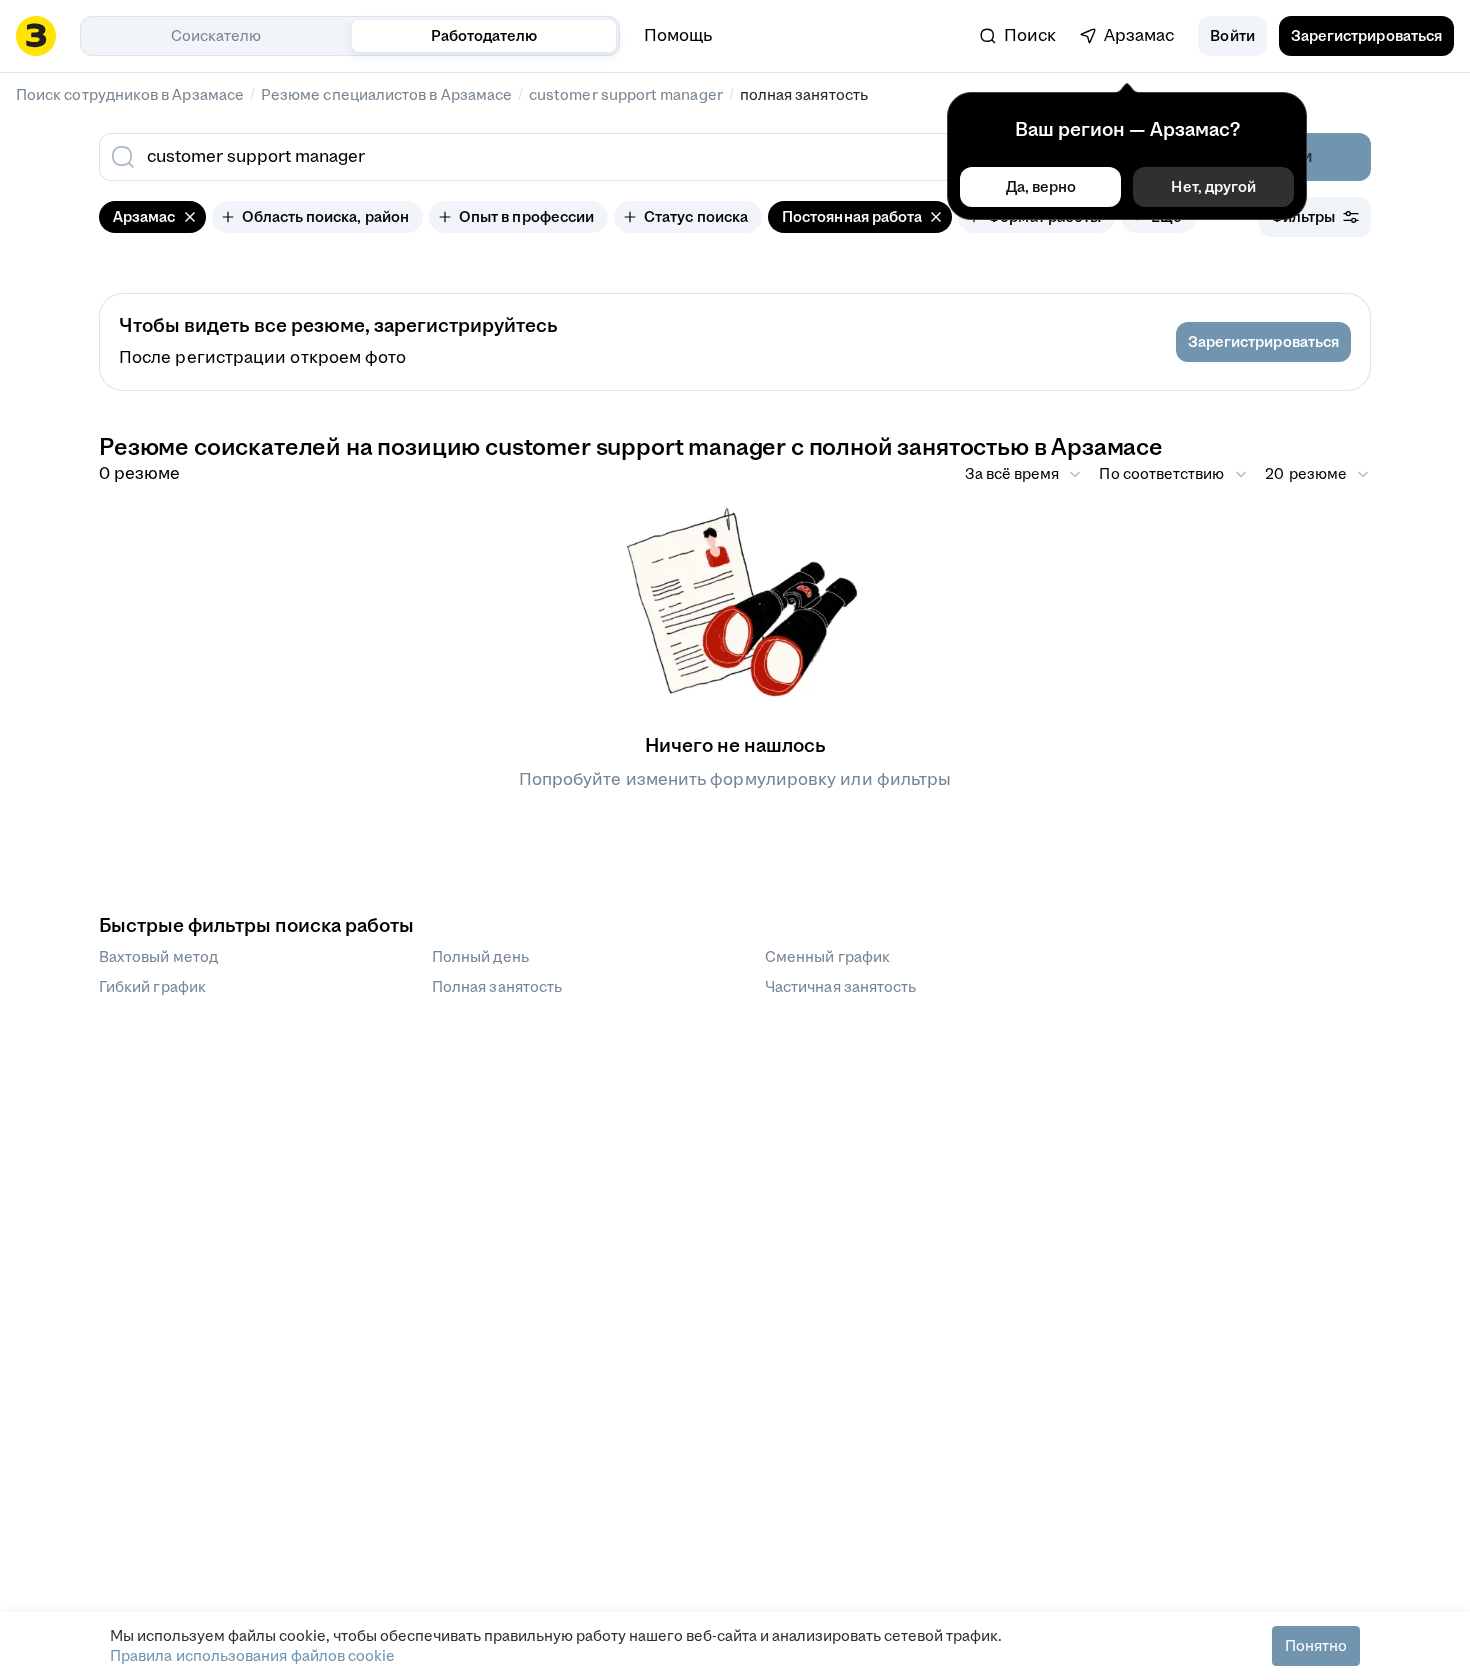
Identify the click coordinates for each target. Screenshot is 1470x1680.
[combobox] (593, 157)
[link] (1018, 36)
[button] (1232, 36)
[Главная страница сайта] (36, 36)
